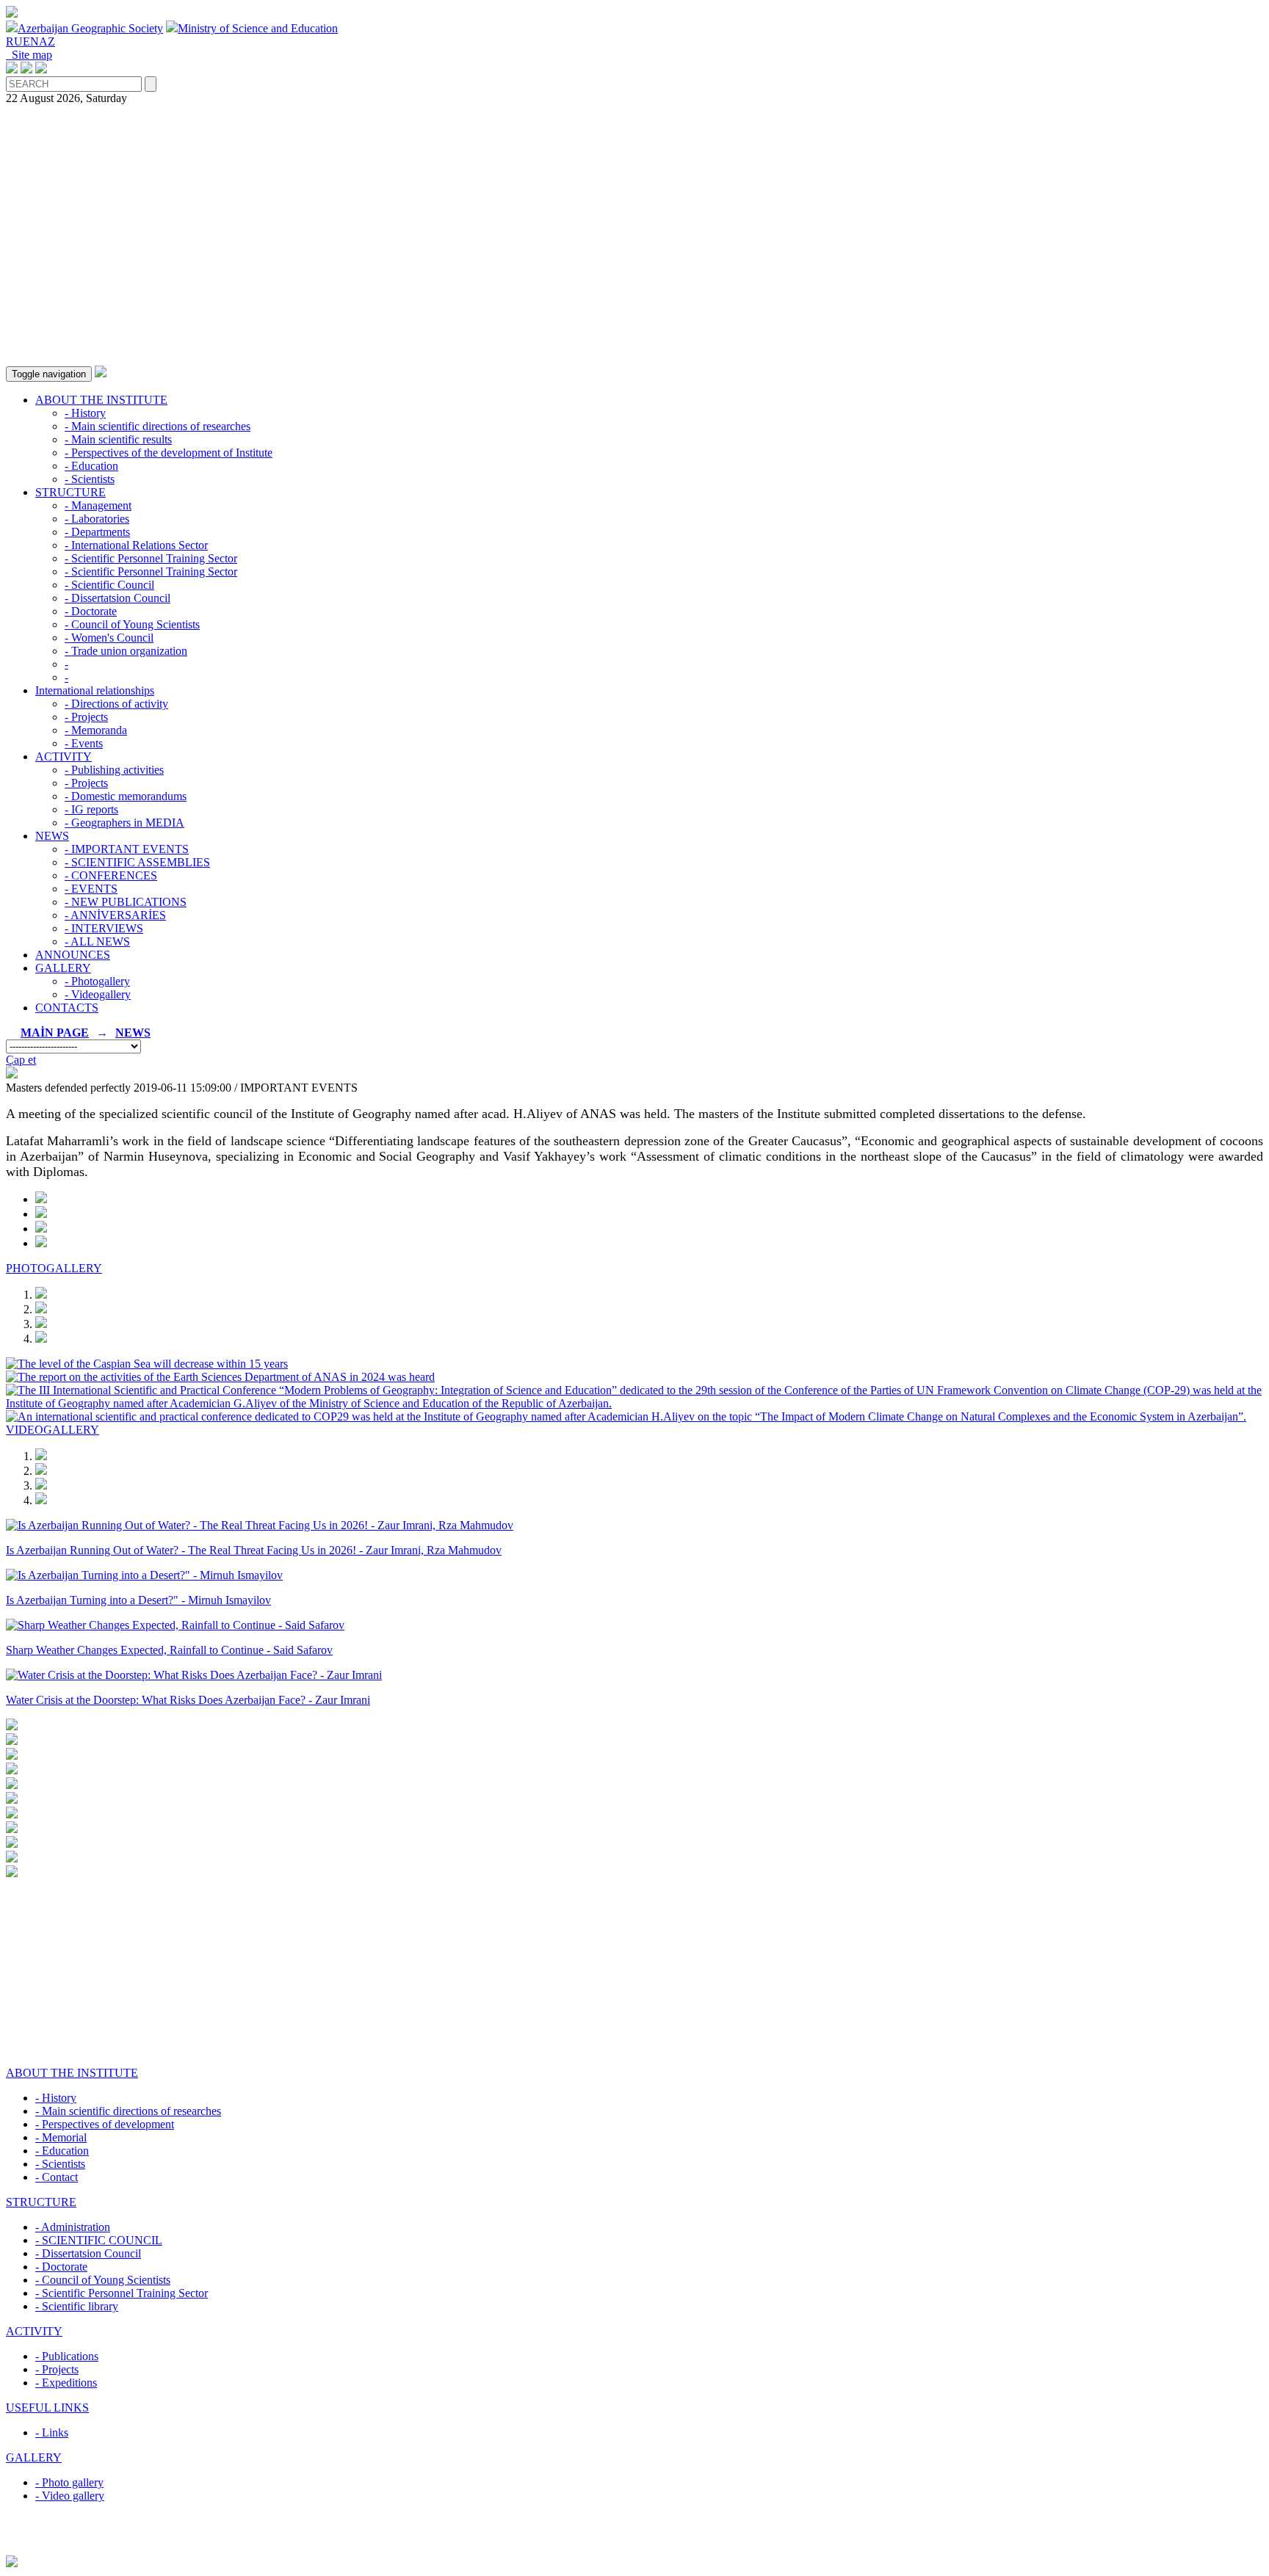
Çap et (21, 1060)
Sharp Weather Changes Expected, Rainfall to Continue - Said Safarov (169, 1650)
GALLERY (63, 968)
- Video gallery (70, 2496)
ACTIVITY (64, 757)
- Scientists (90, 479)
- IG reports (91, 809)
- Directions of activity (116, 704)
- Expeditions (66, 2383)
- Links (52, 2432)
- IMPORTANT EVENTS (127, 849)
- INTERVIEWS (104, 928)
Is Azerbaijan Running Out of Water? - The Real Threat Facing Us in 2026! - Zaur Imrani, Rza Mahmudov (254, 1550)
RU (14, 41)
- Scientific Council (109, 585)
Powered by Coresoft (634, 2548)
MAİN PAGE (55, 1033)
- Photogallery (97, 981)
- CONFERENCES (111, 875)
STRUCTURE (70, 492)
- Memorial (61, 2137)
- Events (84, 743)
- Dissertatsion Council (117, 598)
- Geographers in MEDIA (124, 823)
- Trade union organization (126, 651)
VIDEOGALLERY (53, 1430)
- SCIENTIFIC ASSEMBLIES (137, 862)
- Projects (86, 717)
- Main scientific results (118, 439)
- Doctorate (91, 611)
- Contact (57, 2177)
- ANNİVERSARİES (115, 915)
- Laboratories (97, 519)
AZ (47, 41)
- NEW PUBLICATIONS (126, 902)
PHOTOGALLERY (54, 1268)
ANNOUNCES (73, 955)
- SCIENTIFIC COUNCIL (99, 2240)
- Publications (67, 2356)
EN (31, 41)
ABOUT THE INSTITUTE (101, 400)
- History (85, 413)
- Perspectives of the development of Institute (169, 453)
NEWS (52, 836)
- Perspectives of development (105, 2124)
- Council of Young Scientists (132, 624)
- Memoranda (96, 730)
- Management (98, 505)
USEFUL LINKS (47, 2408)
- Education (91, 466)
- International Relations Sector (136, 545)
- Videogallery (98, 994)
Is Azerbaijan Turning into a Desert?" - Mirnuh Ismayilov (138, 1600)
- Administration (73, 2227)
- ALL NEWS (97, 941)
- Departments (97, 532)
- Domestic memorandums (126, 796)
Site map (29, 55)
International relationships (95, 690)
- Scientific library (77, 2306)
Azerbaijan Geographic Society (90, 28)
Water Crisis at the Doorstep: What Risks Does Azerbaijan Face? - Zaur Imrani (188, 1700)
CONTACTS (67, 1008)
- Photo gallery (69, 2482)
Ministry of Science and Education (258, 28)
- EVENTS (91, 889)
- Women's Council (109, 638)
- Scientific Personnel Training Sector (151, 558)
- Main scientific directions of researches (158, 426)
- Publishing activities (114, 770)
